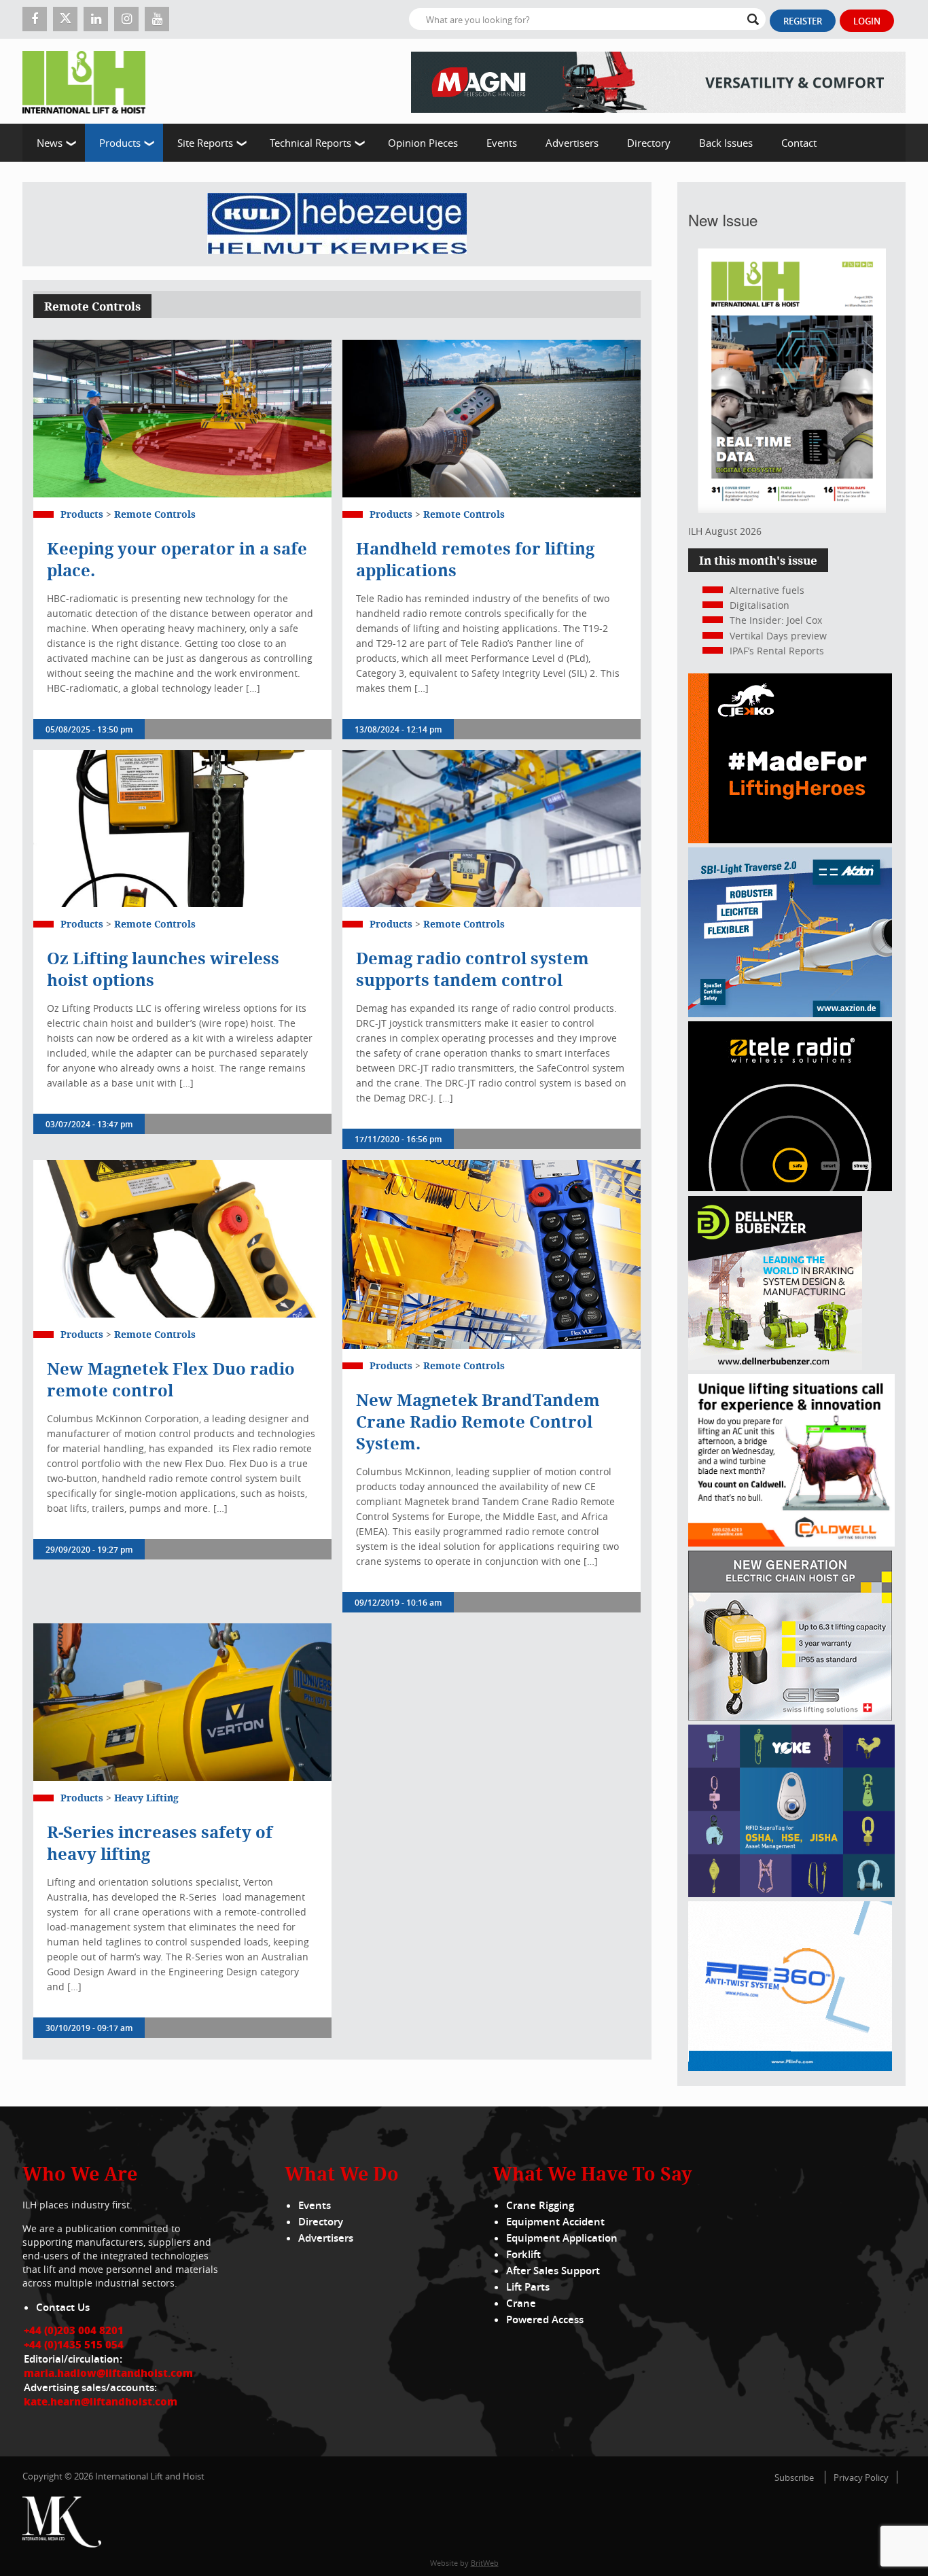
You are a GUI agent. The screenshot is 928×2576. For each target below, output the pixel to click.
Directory (649, 143)
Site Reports (205, 143)
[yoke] (791, 1893)
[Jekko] (790, 840)
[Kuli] (337, 224)
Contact (799, 143)
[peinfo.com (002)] (790, 2067)
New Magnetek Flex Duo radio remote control (171, 1379)
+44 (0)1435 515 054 (74, 2344)
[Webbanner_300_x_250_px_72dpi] (790, 1187)
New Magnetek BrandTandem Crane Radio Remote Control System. (478, 1422)
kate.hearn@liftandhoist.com (101, 2401)
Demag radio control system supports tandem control (472, 969)
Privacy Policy (861, 2477)
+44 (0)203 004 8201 (74, 2330)
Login (867, 21)
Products (120, 143)
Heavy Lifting (146, 1798)
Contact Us (63, 2307)
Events (502, 143)
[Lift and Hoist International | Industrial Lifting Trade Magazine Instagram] (126, 19)
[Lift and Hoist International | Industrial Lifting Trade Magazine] (89, 81)
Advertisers (572, 143)
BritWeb (485, 2563)
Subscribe (794, 2477)
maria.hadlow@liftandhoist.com (108, 2373)
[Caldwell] (791, 1543)
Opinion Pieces (423, 143)
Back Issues (726, 143)
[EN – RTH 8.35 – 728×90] (658, 81)
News (50, 143)
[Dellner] (775, 1366)
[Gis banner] (790, 1717)
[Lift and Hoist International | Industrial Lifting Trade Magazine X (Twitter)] (65, 19)
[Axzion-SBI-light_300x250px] (790, 1013)
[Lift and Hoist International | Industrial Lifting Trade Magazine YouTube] (157, 19)
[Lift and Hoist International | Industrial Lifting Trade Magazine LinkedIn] (96, 19)
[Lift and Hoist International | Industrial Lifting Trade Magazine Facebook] (35, 19)
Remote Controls (155, 514)
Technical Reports (310, 143)
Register (803, 21)
